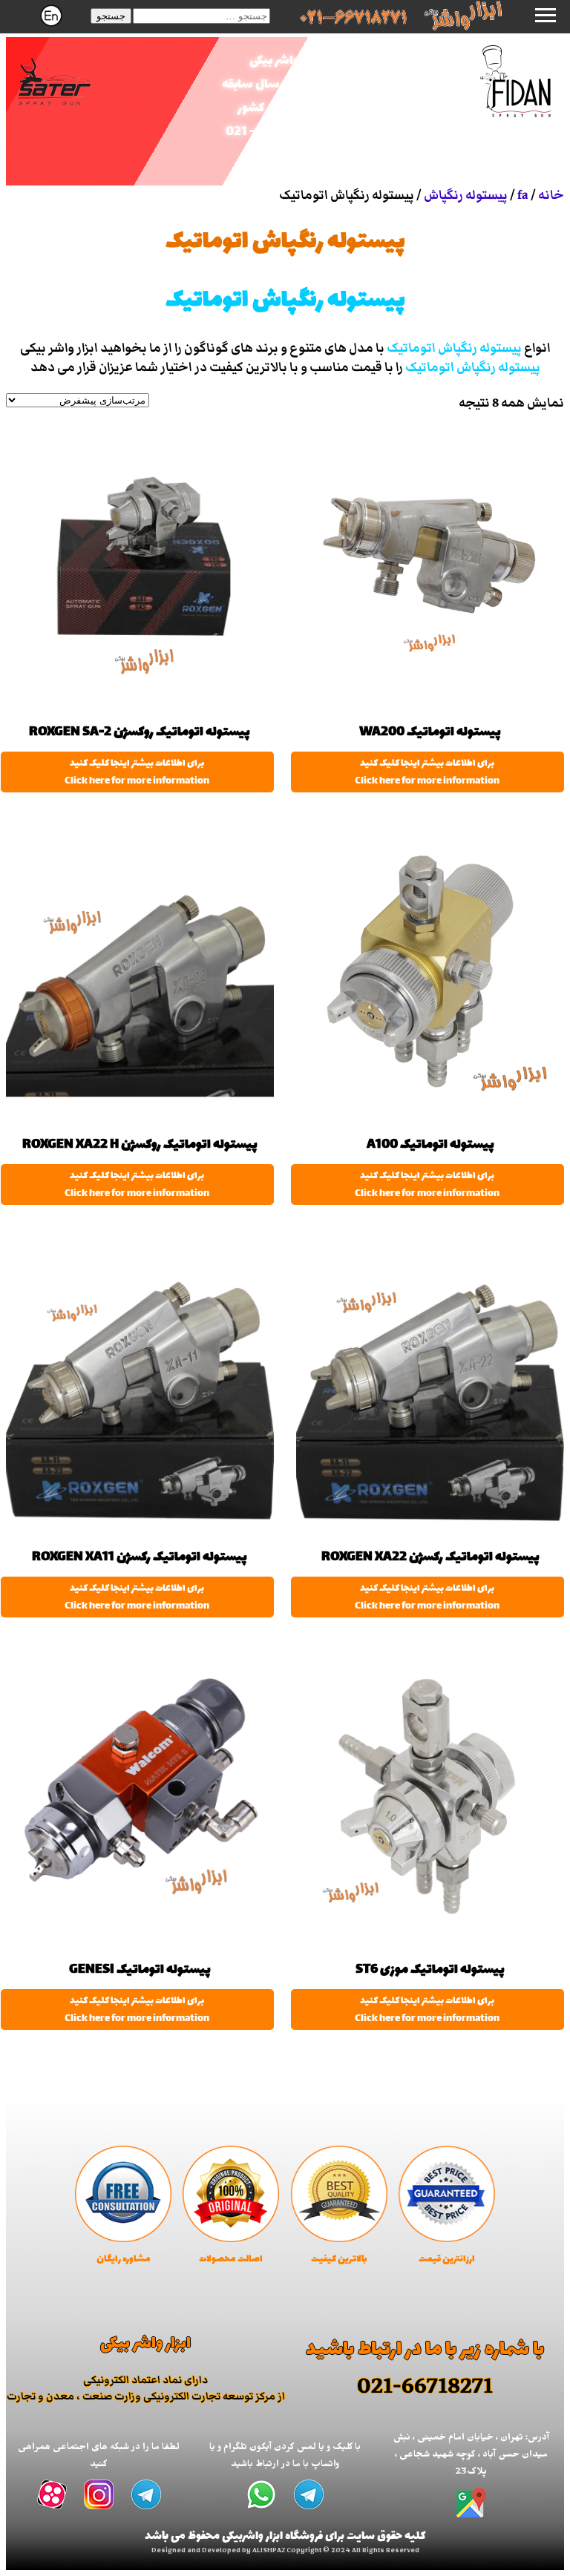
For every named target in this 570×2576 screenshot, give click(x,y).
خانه (551, 195)
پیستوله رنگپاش (466, 195)
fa (523, 195)
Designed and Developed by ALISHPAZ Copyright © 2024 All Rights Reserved (285, 2552)
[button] (111, 16)
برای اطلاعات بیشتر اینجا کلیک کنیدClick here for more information (427, 772)
